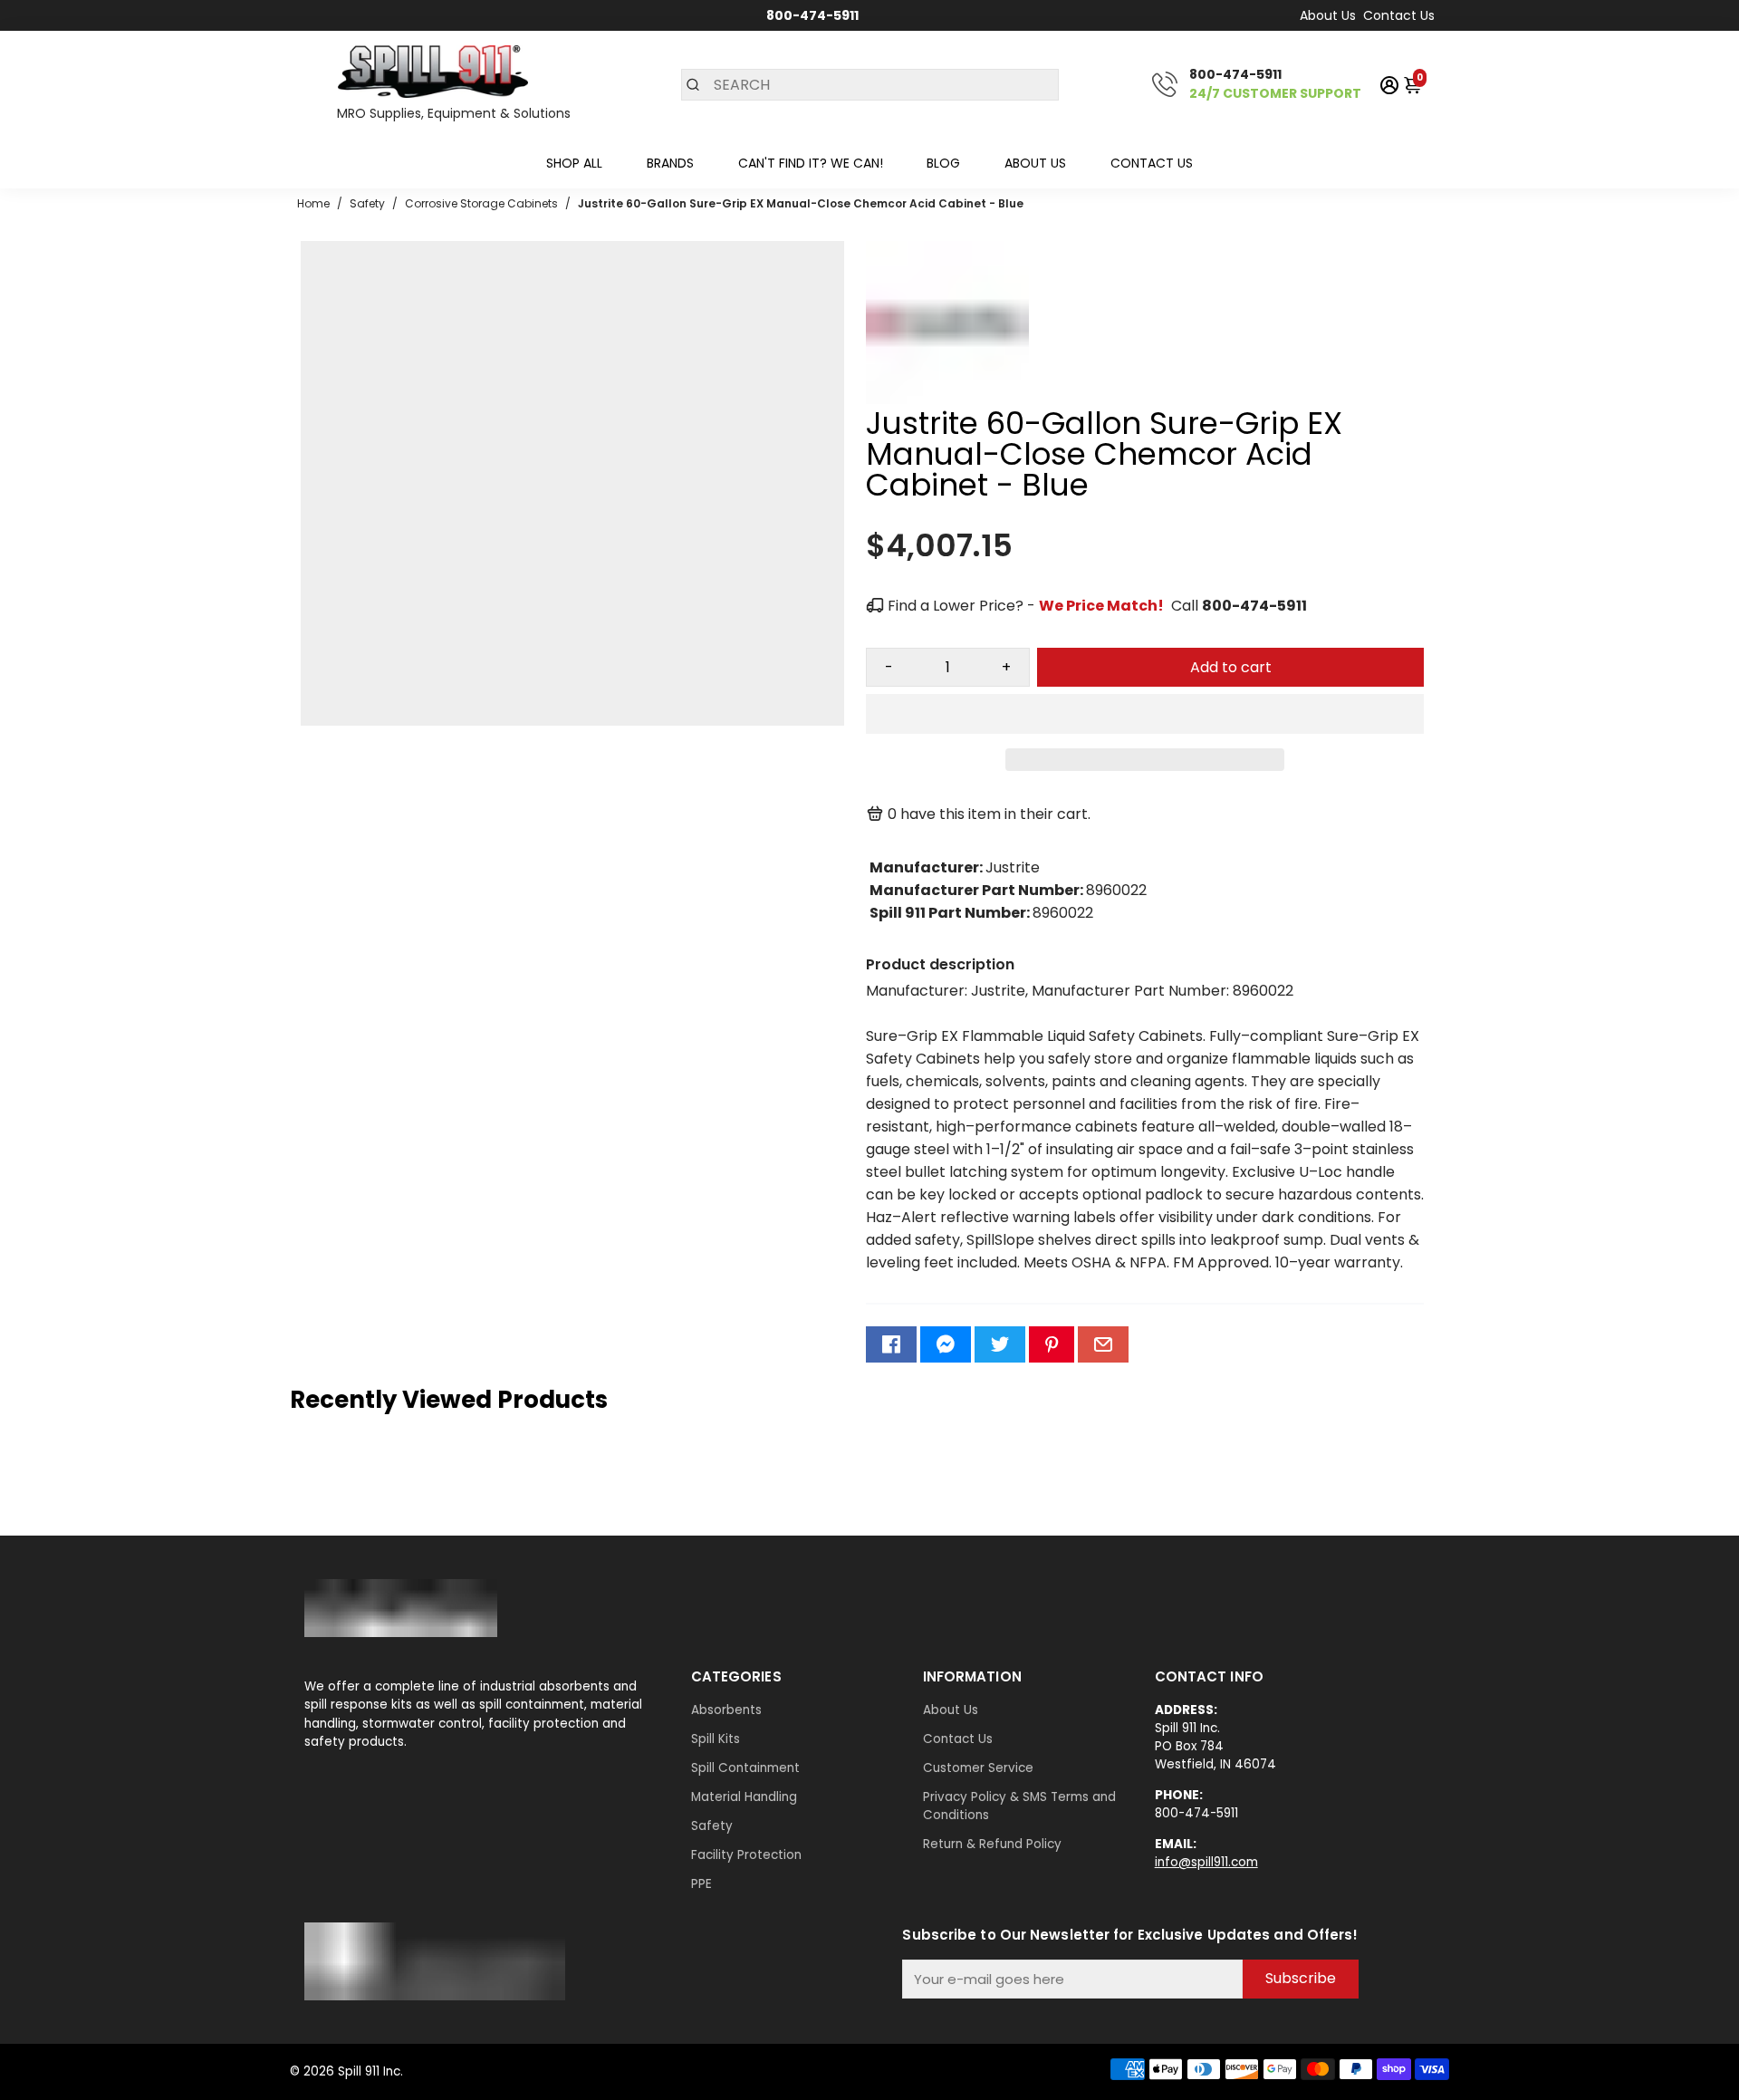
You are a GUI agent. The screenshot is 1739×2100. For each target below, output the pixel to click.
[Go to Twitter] (1000, 1344)
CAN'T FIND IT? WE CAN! (811, 163)
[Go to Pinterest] (1052, 1344)
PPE (701, 1884)
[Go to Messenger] (946, 1344)
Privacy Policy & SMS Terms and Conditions (1019, 1806)
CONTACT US (1152, 163)
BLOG (943, 163)
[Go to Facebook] (891, 1344)
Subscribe (1301, 1978)
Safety (712, 1826)
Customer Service (978, 1768)
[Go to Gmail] (1103, 1344)
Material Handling (744, 1797)
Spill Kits (716, 1739)
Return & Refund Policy (992, 1844)
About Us (1328, 15)
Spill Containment (745, 1768)
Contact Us (1399, 15)
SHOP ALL (574, 163)
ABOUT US (1035, 163)
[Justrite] (947, 399)
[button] (1145, 714)
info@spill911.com (1206, 1862)
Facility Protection (746, 1855)
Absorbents (726, 1710)
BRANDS (670, 163)
